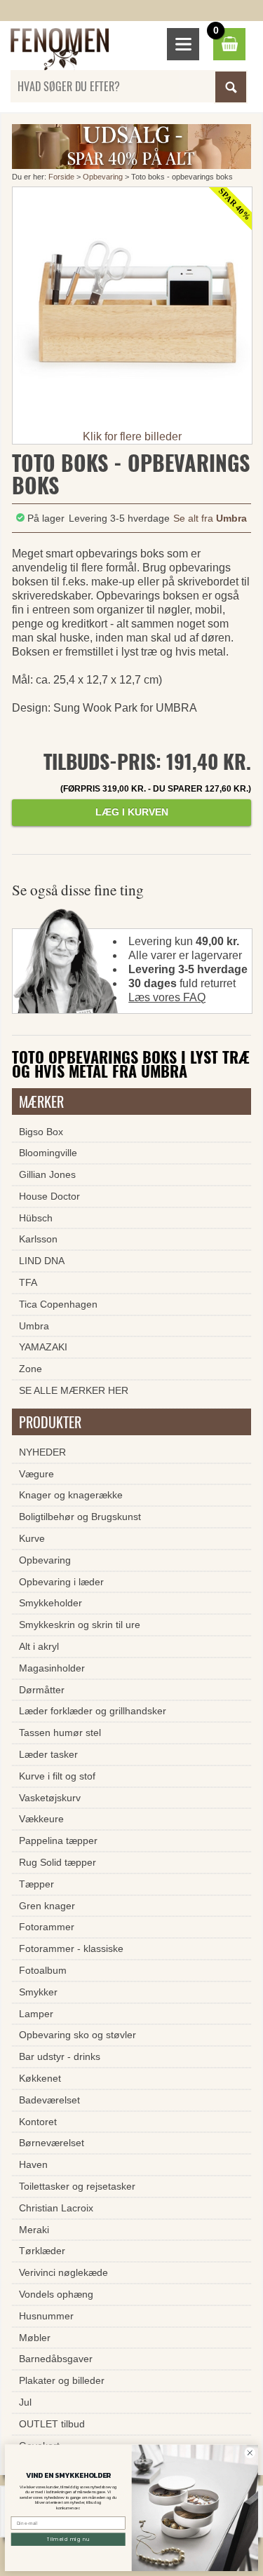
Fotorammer (47, 1927)
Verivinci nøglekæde (63, 2272)
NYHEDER (42, 1452)
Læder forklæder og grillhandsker (93, 1711)
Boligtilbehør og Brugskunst (80, 1517)
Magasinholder (52, 1668)
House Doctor (49, 1196)
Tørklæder (42, 2251)
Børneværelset (52, 2143)
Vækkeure (41, 1819)
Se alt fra (210, 518)
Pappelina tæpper (58, 1841)
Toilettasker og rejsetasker (77, 2186)
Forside (61, 177)
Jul (25, 2402)
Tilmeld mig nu (68, 2539)
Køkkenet (40, 2078)
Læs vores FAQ (167, 997)
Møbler (35, 2338)
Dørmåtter (42, 1690)
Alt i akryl (39, 1646)
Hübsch (36, 1218)
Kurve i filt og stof (57, 1776)
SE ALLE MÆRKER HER (74, 1390)
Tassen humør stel (60, 1733)
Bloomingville (48, 1153)
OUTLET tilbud (52, 2424)
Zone (31, 1369)
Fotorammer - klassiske (71, 1948)
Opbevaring (103, 177)
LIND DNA (42, 1261)
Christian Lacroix (56, 2208)
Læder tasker (48, 1754)
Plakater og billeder (62, 2380)
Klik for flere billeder (132, 436)
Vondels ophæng (56, 2294)
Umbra (34, 1326)
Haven (33, 2164)
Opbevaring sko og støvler (77, 2035)
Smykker (38, 1992)
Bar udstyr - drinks (60, 2056)
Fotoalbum (43, 1970)
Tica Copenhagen (58, 1304)
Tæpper (36, 1884)
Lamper (36, 2014)
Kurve (32, 1538)
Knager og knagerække (71, 1495)
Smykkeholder (50, 1603)
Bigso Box (41, 1132)
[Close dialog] (250, 2453)
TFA (28, 1282)
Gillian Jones (47, 1174)
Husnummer (46, 2316)
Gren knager (47, 1906)
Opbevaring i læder (61, 1582)
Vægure (36, 1474)
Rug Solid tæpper (58, 1862)
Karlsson (38, 1239)
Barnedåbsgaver (56, 2359)
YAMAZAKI (43, 1347)
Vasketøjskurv (50, 1798)
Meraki (34, 2230)
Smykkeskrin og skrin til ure (80, 1625)
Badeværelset (49, 2100)
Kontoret (38, 2122)
